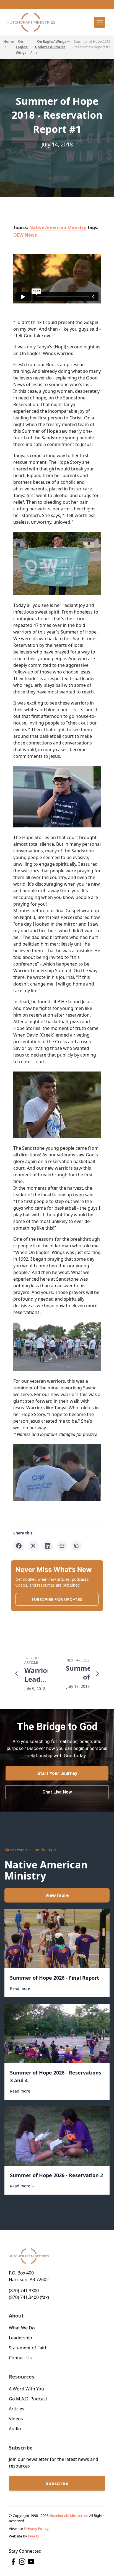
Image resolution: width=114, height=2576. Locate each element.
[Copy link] (76, 1546)
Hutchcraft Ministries (68, 2516)
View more (57, 1895)
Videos (16, 2419)
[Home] (31, 22)
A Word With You (26, 2389)
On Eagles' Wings (22, 47)
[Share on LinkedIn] (48, 1546)
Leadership (20, 2338)
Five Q (33, 2536)
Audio (15, 2429)
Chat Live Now (57, 1792)
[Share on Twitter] (33, 1546)
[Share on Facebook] (19, 1546)
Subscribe (57, 2483)
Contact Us (20, 2358)
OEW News (25, 235)
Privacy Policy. (37, 2529)
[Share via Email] (62, 1546)
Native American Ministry (58, 227)
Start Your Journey (57, 1773)
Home (8, 41)
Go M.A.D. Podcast (28, 2399)
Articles (17, 2409)
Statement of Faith (28, 2348)
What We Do (22, 2328)
